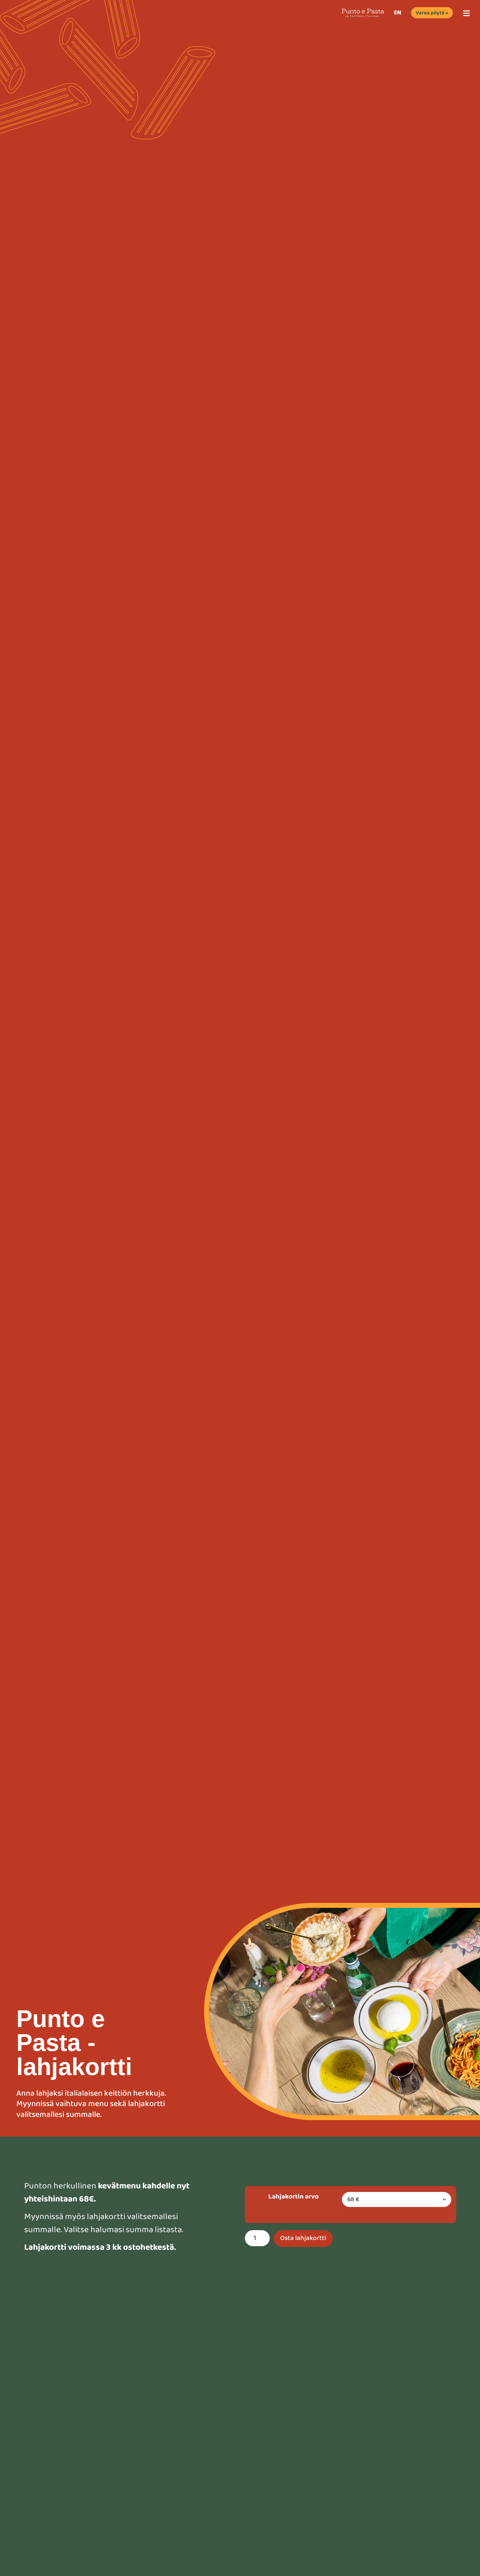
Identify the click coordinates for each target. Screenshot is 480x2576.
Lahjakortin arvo (294, 2197)
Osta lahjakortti (303, 2238)
